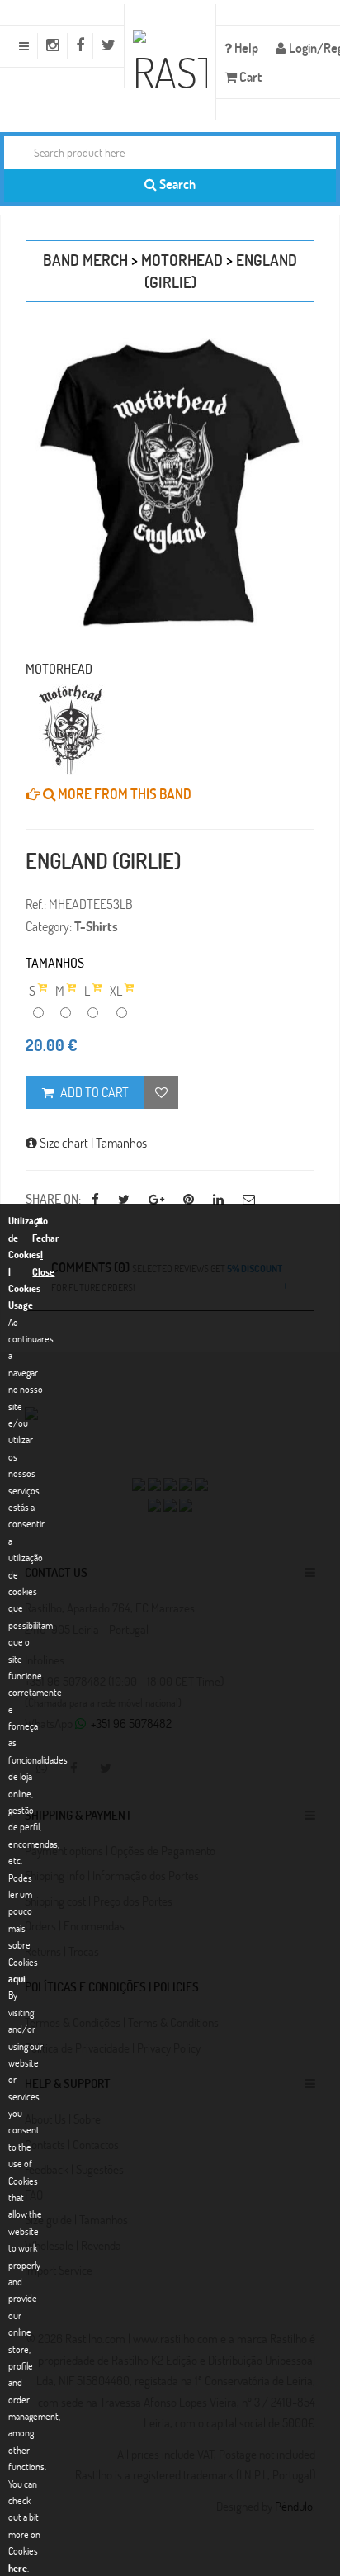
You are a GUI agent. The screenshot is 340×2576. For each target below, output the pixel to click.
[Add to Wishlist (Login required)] (161, 1092)
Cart (249, 76)
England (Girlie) (103, 860)
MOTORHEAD (182, 260)
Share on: (53, 1198)
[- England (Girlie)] (170, 482)
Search (176, 184)
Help (245, 47)
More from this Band (123, 794)
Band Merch (85, 260)
